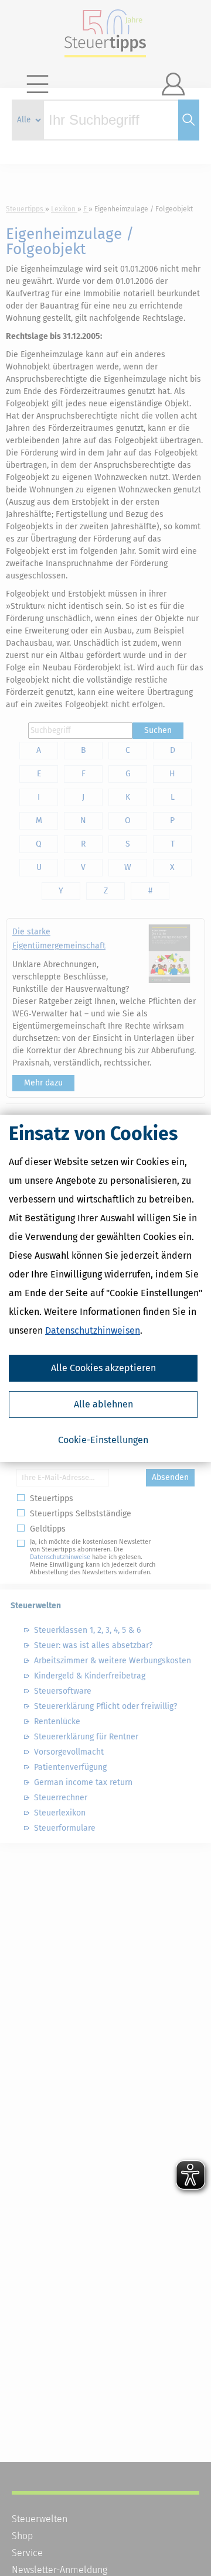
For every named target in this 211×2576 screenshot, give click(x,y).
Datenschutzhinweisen (93, 1330)
